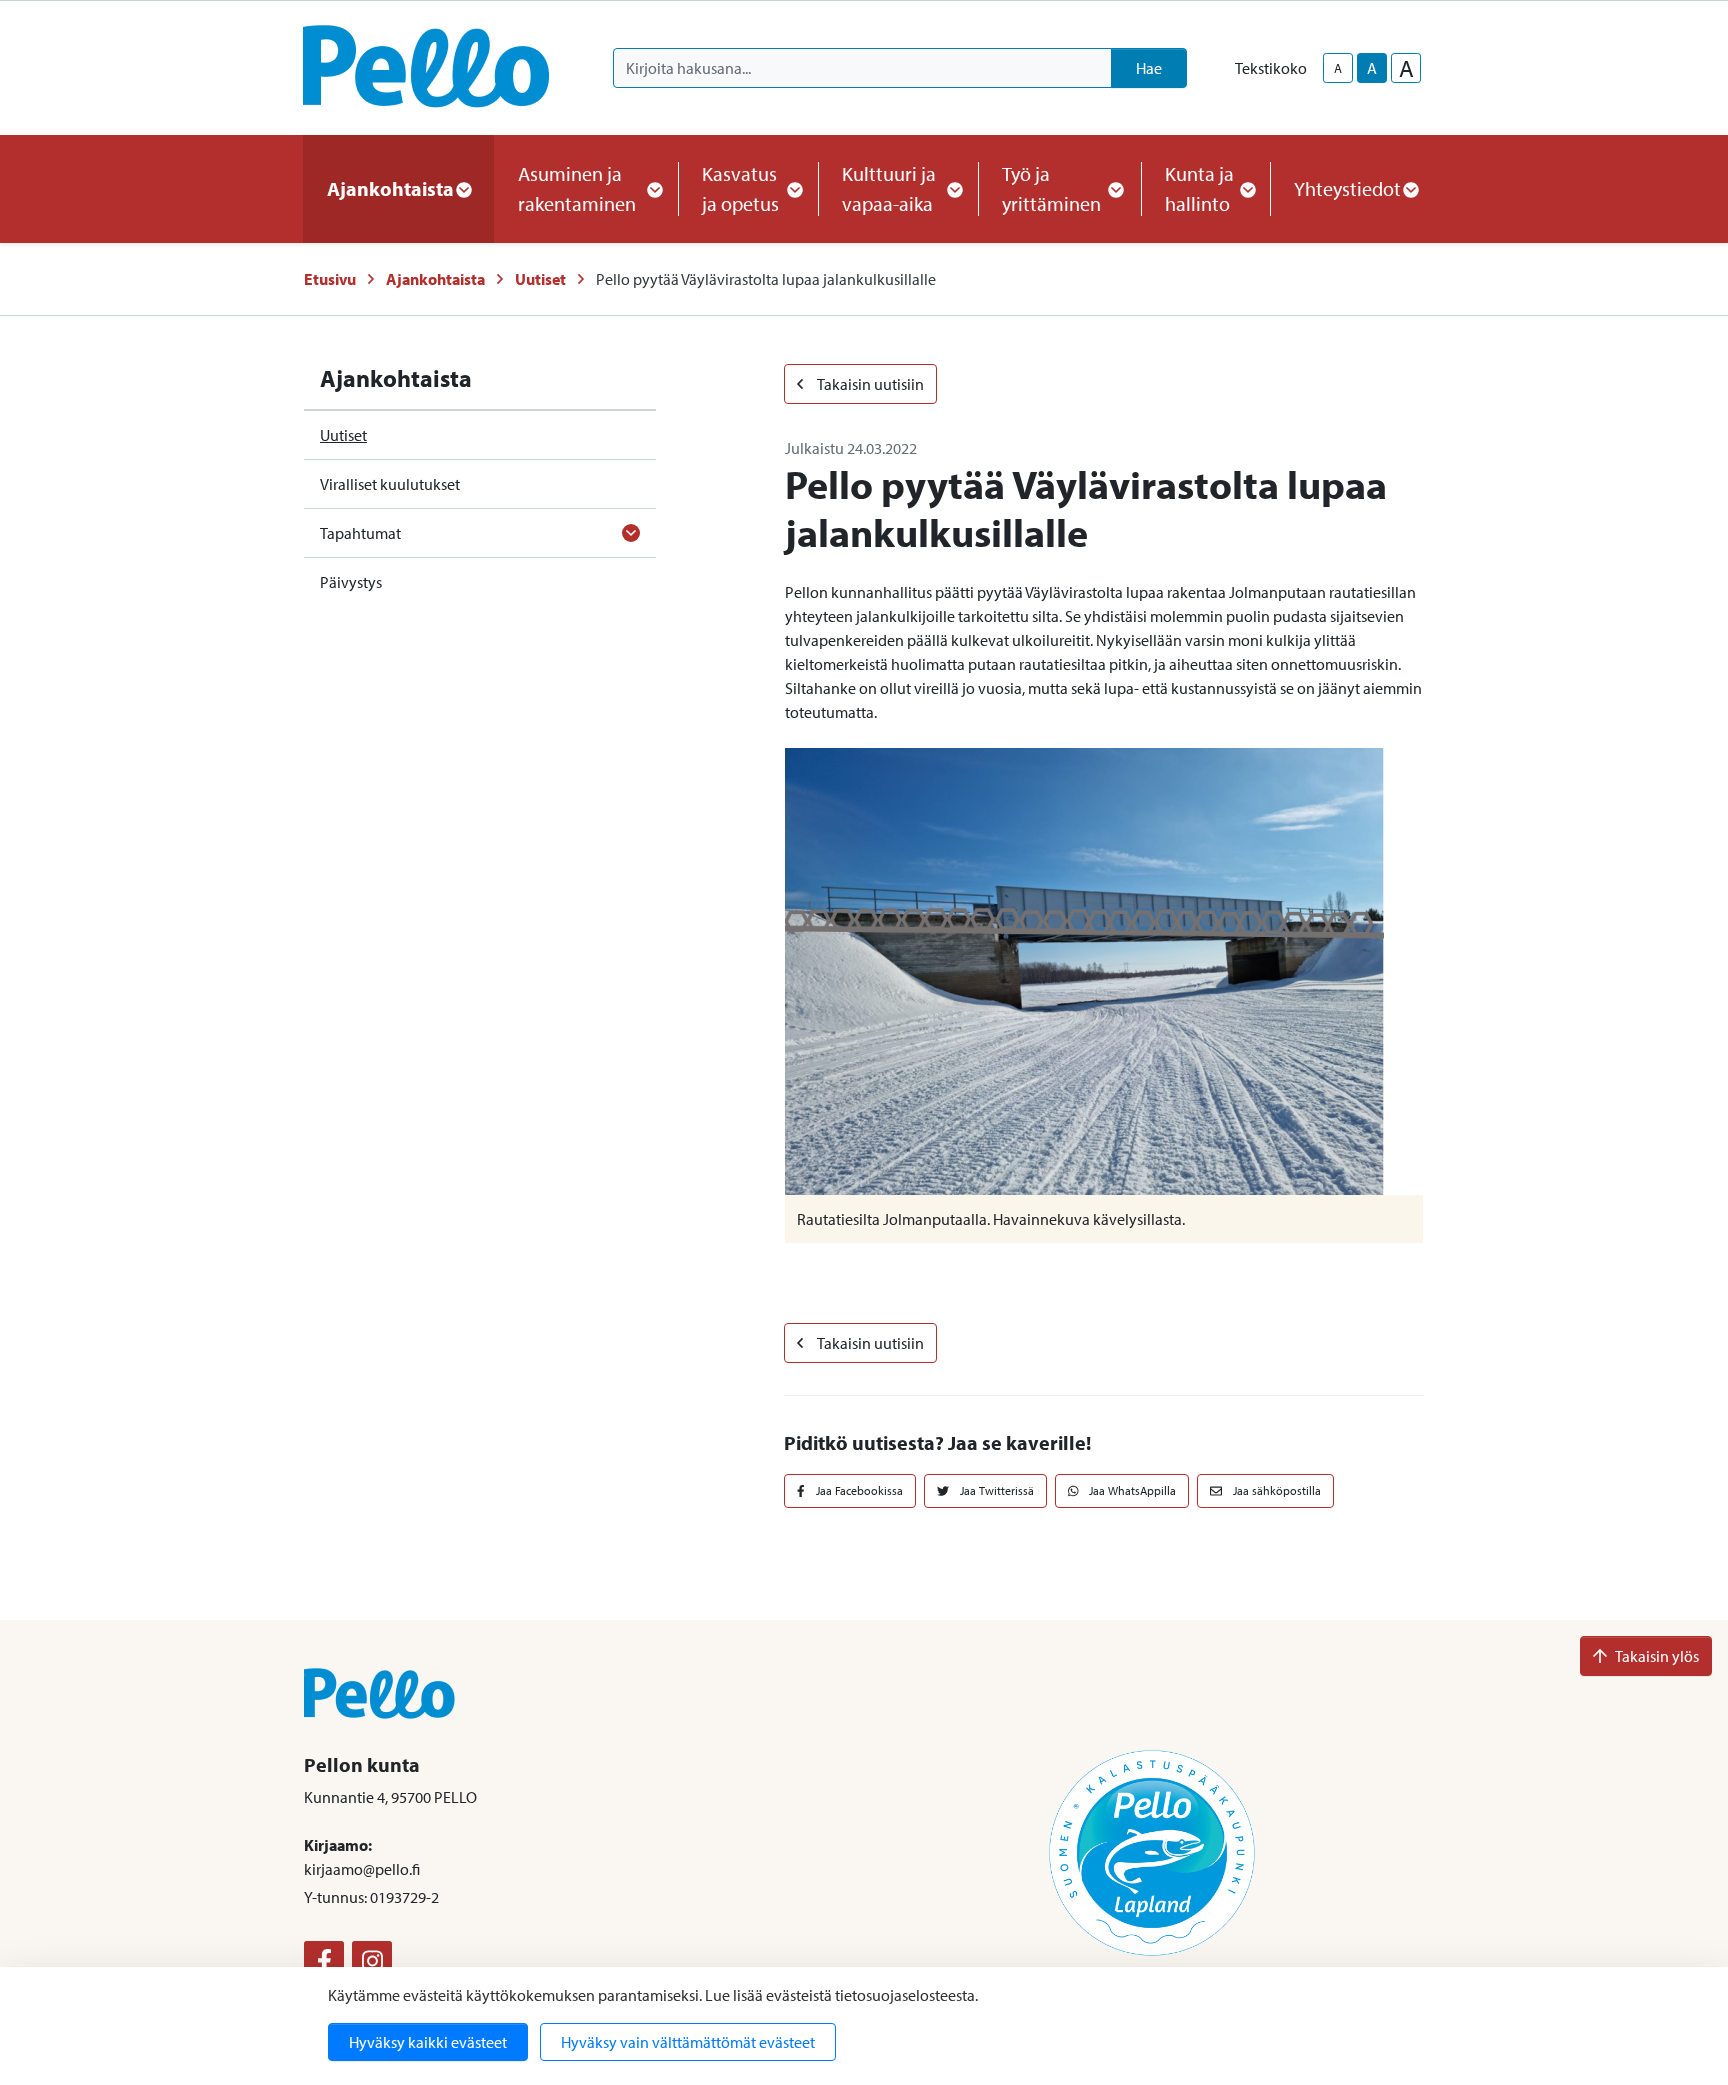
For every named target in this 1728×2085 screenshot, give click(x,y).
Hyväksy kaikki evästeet (428, 2042)
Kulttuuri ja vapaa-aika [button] (889, 188)
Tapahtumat (360, 533)
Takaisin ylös (1657, 1656)
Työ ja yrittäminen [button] (1051, 188)
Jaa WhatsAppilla (1131, 1490)
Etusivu (330, 279)
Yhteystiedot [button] (1347, 188)
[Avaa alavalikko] (631, 533)
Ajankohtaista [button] (390, 188)
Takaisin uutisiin (869, 384)
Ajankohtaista (435, 279)
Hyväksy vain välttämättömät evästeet (688, 2042)
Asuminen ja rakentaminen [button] (577, 188)
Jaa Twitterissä (995, 1490)
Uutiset (540, 279)
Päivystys (351, 582)
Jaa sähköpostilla (1275, 1490)
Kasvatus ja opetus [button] (740, 188)
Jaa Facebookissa (858, 1490)
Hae (1149, 68)
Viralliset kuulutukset (390, 484)
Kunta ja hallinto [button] (1199, 188)
